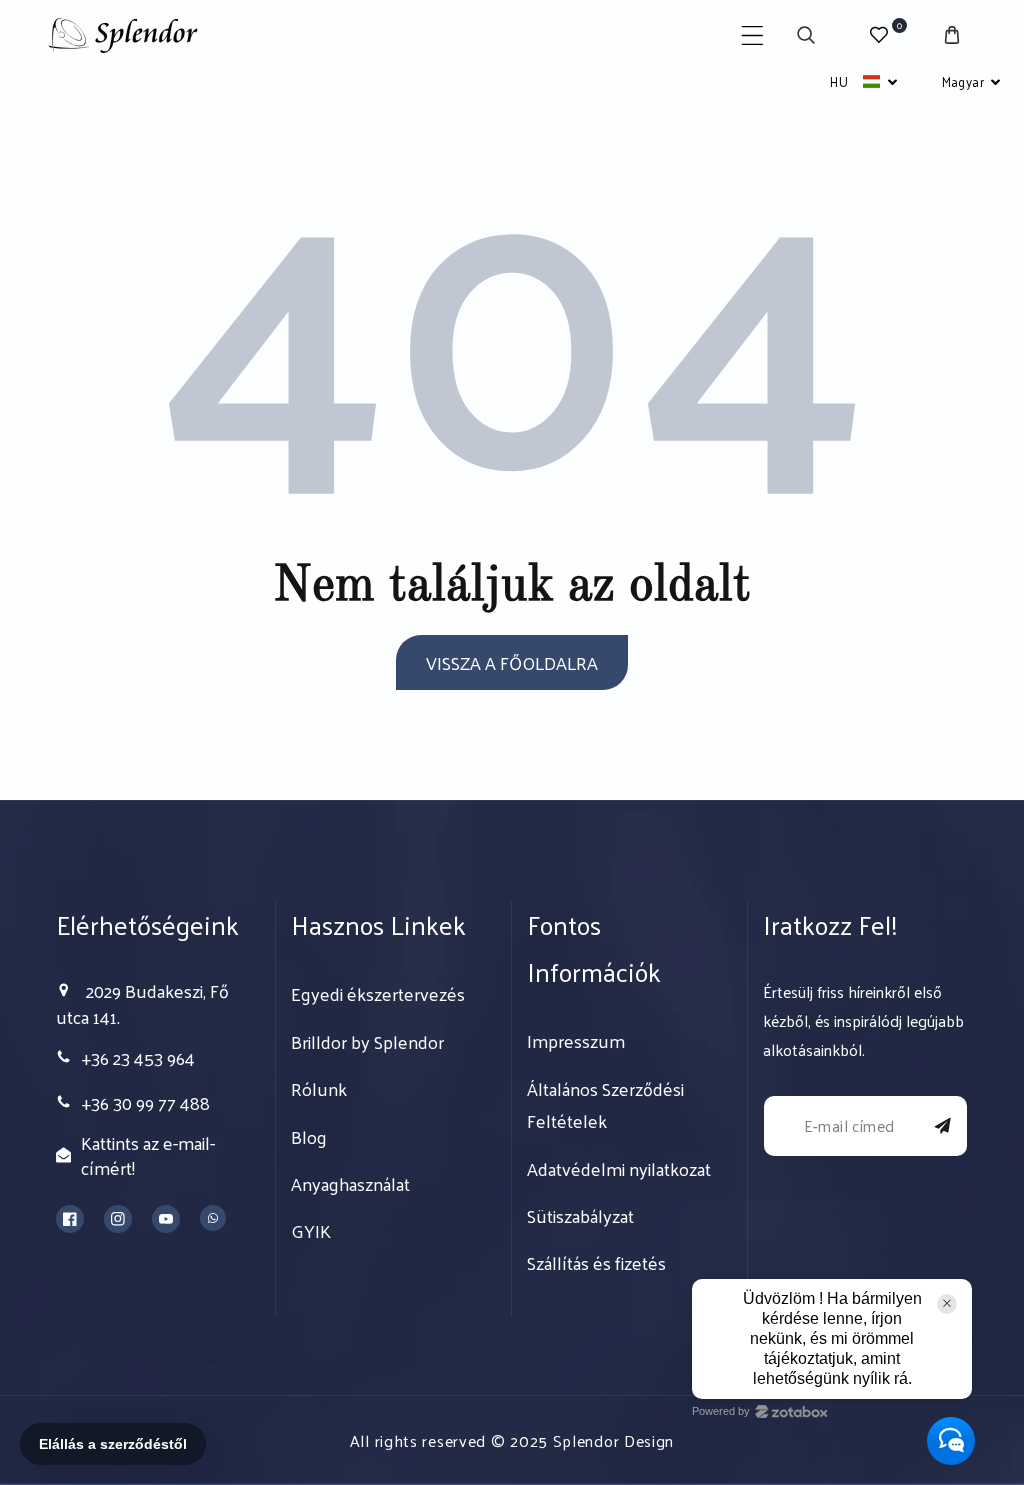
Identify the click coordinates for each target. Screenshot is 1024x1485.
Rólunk (319, 1089)
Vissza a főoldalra (512, 662)
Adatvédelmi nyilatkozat (619, 1169)
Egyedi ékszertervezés (378, 994)
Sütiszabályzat (580, 1216)
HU (839, 81)
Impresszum (576, 1041)
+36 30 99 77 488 (146, 1102)
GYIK (311, 1231)
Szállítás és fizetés (596, 1263)
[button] (752, 35)
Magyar (963, 81)
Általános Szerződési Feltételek (605, 1105)
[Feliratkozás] (943, 1126)
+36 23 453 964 (138, 1057)
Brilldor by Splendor (367, 1042)
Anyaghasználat (350, 1184)
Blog (309, 1137)
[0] (878, 35)
